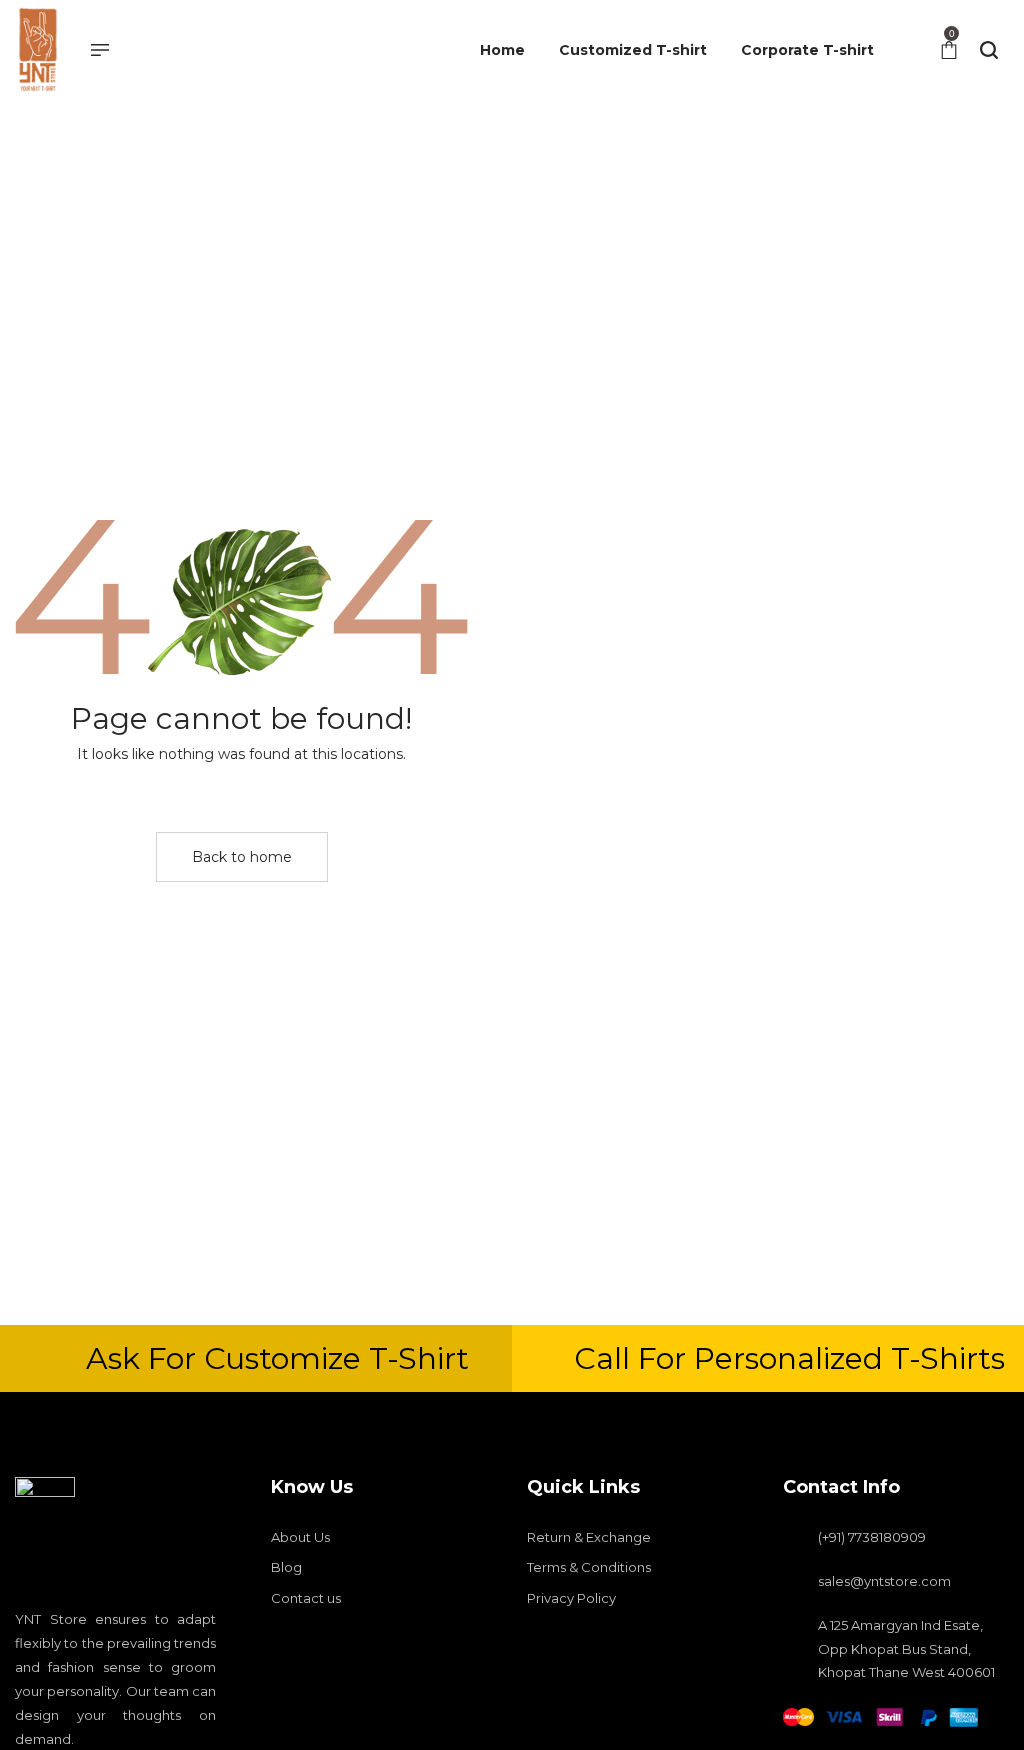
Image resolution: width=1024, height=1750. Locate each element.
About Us (300, 1537)
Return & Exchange (589, 1537)
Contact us (306, 1598)
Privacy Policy (571, 1598)
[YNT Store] (37, 50)
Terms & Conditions (589, 1567)
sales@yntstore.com (884, 1581)
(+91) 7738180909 (872, 1537)
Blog (286, 1567)
